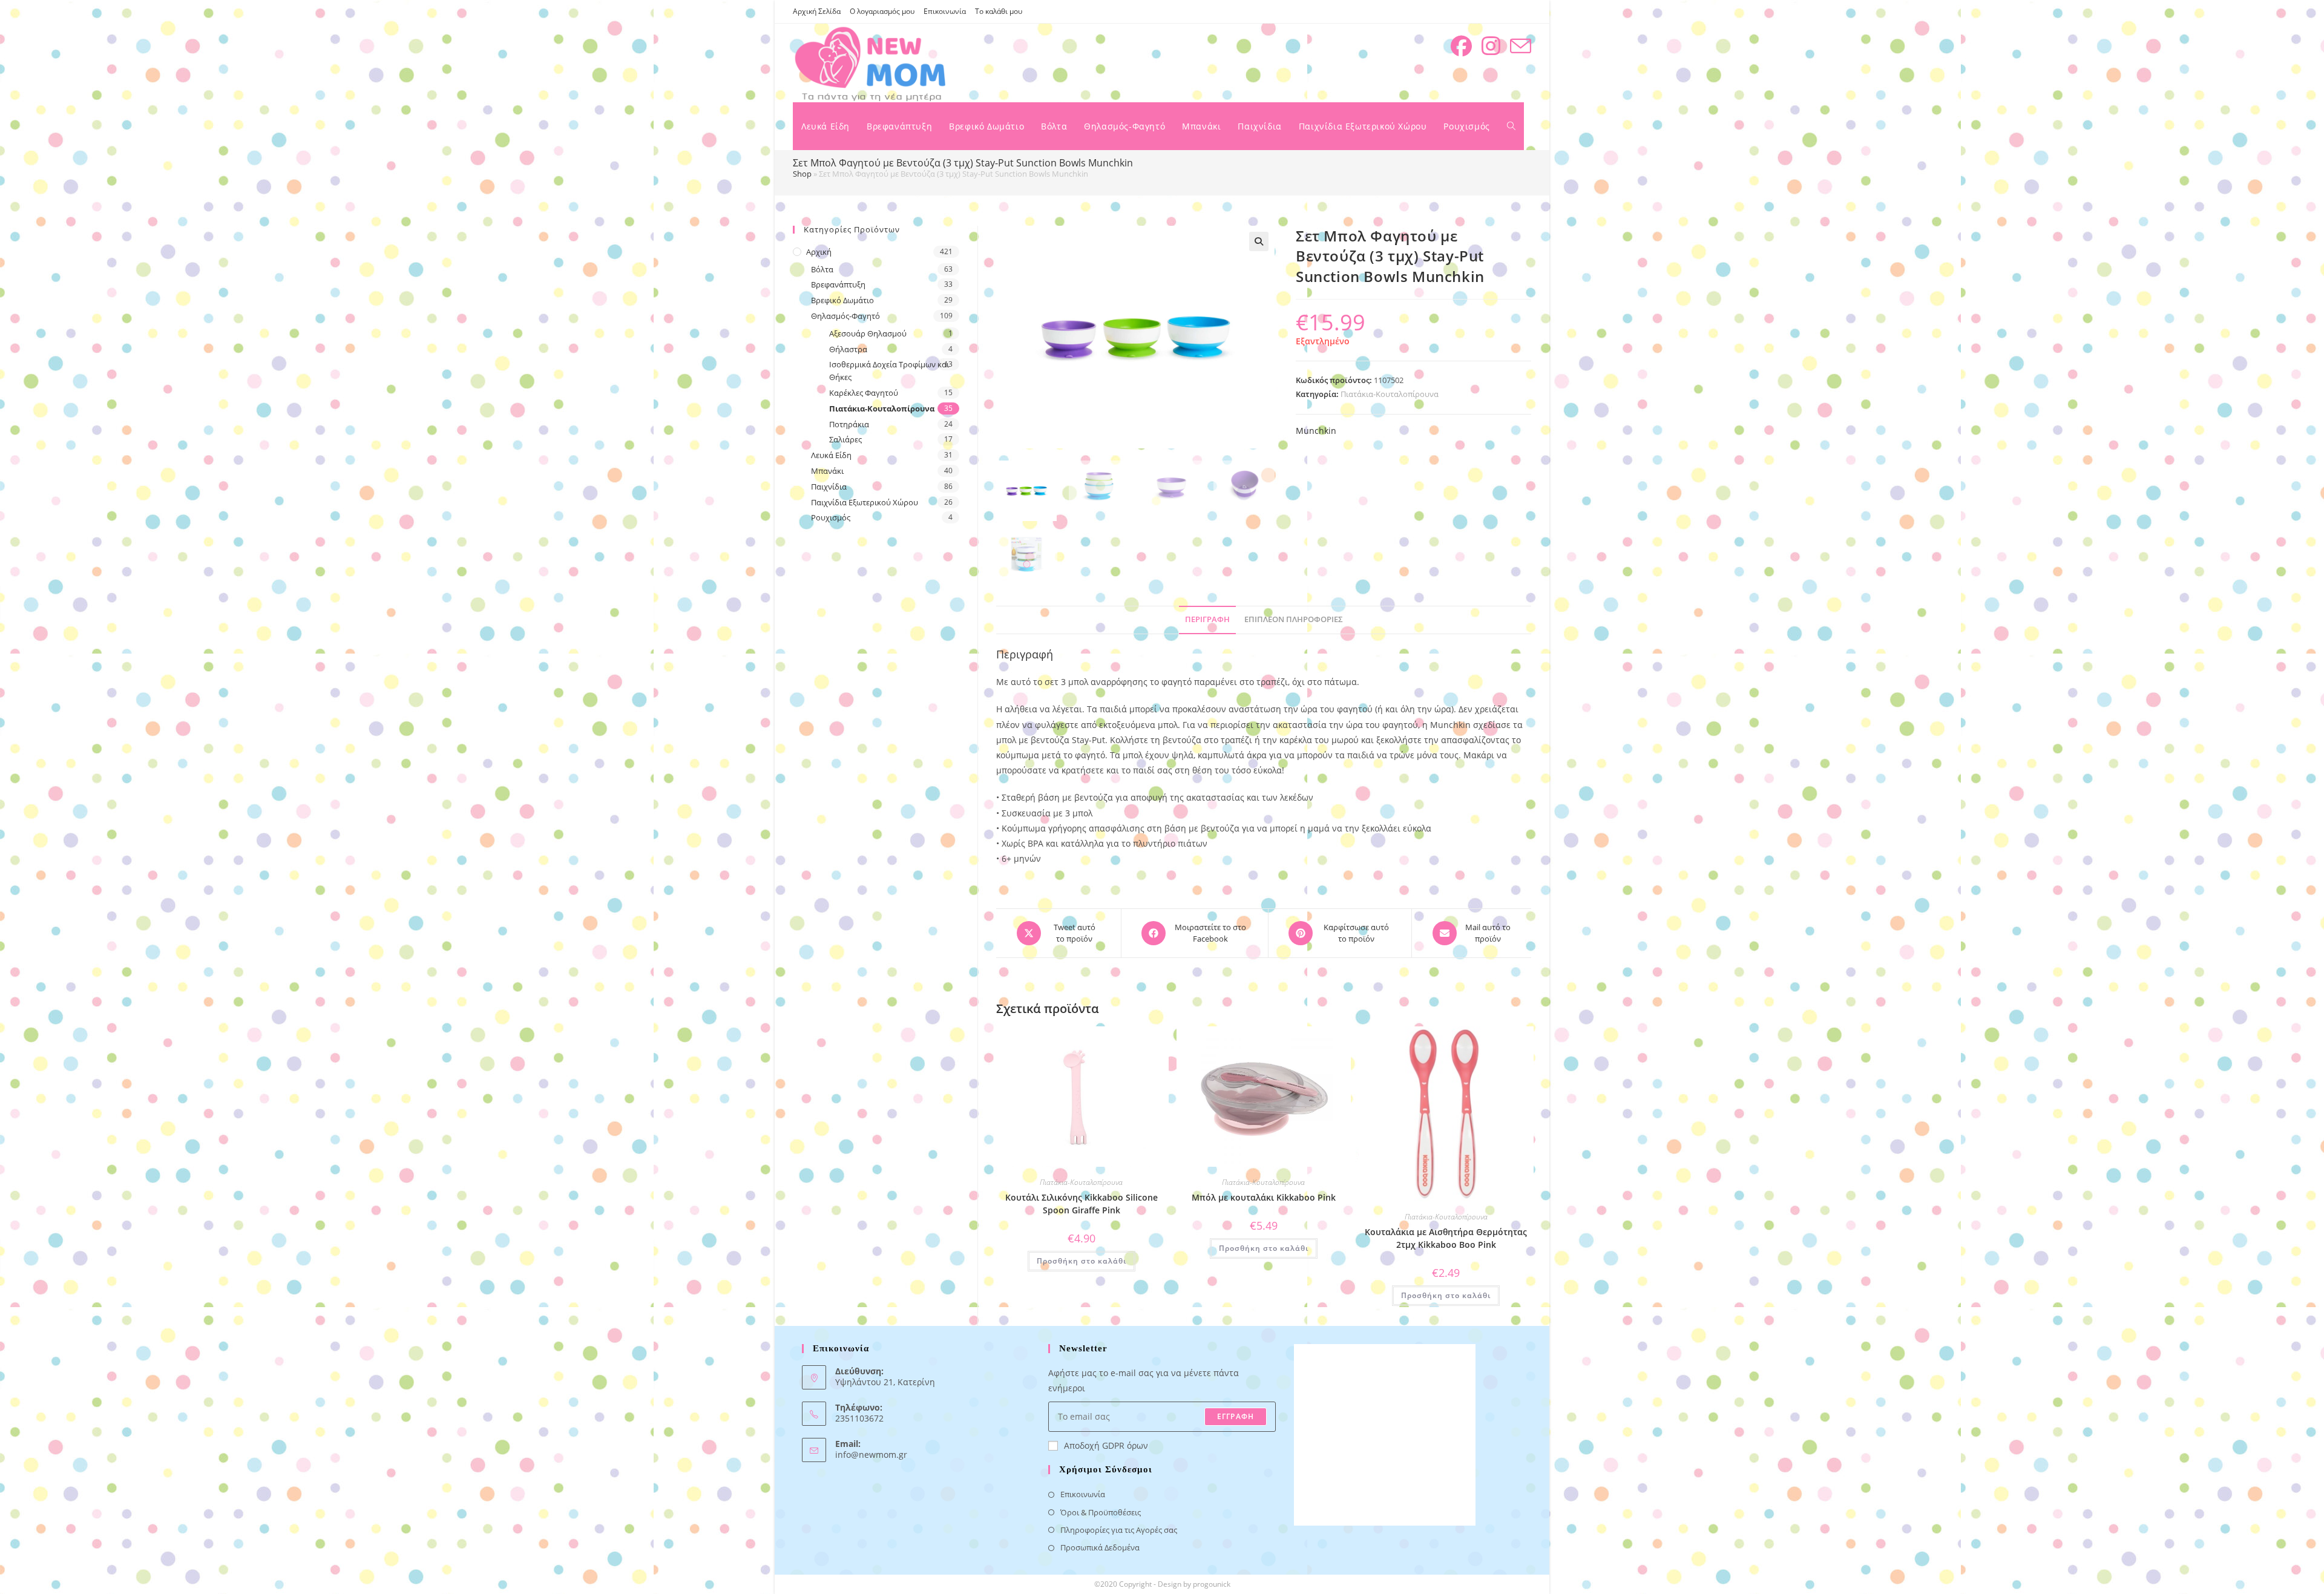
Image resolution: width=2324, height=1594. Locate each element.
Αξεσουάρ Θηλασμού (868, 333)
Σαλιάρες (845, 439)
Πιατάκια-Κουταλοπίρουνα (1390, 394)
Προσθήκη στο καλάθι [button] (1082, 1261)
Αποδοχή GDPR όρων (1106, 1445)
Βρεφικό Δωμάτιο (842, 300)
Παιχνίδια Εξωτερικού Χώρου (865, 502)
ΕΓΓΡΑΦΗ (1236, 1416)
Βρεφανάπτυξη (838, 284)
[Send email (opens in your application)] (1521, 46)
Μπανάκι (827, 471)
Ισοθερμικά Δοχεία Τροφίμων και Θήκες (889, 371)
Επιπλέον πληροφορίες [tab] (1294, 619)
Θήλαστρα (848, 349)
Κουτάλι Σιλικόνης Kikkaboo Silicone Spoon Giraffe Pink (1082, 1204)
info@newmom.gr (871, 1455)
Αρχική (819, 252)
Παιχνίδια (829, 487)
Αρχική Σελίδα (817, 11)
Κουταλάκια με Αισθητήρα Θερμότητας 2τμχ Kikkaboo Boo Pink (1446, 1238)
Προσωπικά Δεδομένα (1100, 1547)
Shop (802, 174)
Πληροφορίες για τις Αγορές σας (1119, 1530)
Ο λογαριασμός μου (882, 11)
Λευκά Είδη (831, 455)
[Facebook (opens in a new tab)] (1461, 46)
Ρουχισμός (831, 517)
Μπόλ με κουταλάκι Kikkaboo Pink (1264, 1197)
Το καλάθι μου (999, 11)
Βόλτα (822, 269)
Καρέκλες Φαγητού (864, 393)
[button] (1259, 241)
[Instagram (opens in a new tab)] (1491, 46)
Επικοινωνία (945, 11)
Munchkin (1316, 431)
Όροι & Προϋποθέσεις (1101, 1512)
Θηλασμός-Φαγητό (845, 316)
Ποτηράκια (849, 424)
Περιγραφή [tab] (1207, 619)
